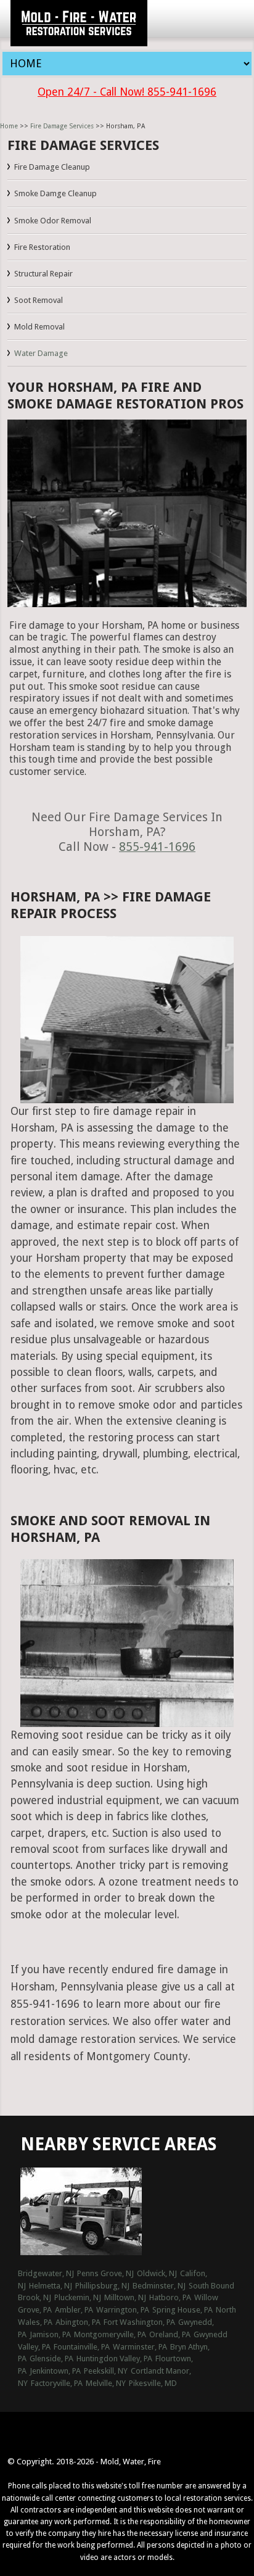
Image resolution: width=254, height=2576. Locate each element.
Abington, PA (78, 2322)
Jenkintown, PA (55, 2371)
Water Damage (41, 353)
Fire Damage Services (62, 126)
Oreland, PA (170, 2334)
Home (9, 126)
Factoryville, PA (57, 2383)
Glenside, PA (51, 2359)
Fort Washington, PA (139, 2322)
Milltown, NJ (125, 2297)
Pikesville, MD (153, 2383)
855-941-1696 (157, 847)
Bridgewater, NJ (46, 2273)
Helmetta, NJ (51, 2286)
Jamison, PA (50, 2334)
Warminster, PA (140, 2347)
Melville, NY (106, 2383)
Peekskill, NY (106, 2371)
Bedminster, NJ (159, 2286)
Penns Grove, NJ (105, 2273)
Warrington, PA (123, 2310)
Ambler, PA (74, 2310)
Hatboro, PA (170, 2297)
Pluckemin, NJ (78, 2297)
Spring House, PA (182, 2310)
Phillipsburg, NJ (102, 2286)
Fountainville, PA (82, 2347)
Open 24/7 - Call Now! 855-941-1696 (127, 92)
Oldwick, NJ (157, 2273)
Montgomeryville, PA (110, 2334)
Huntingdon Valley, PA (114, 2359)
